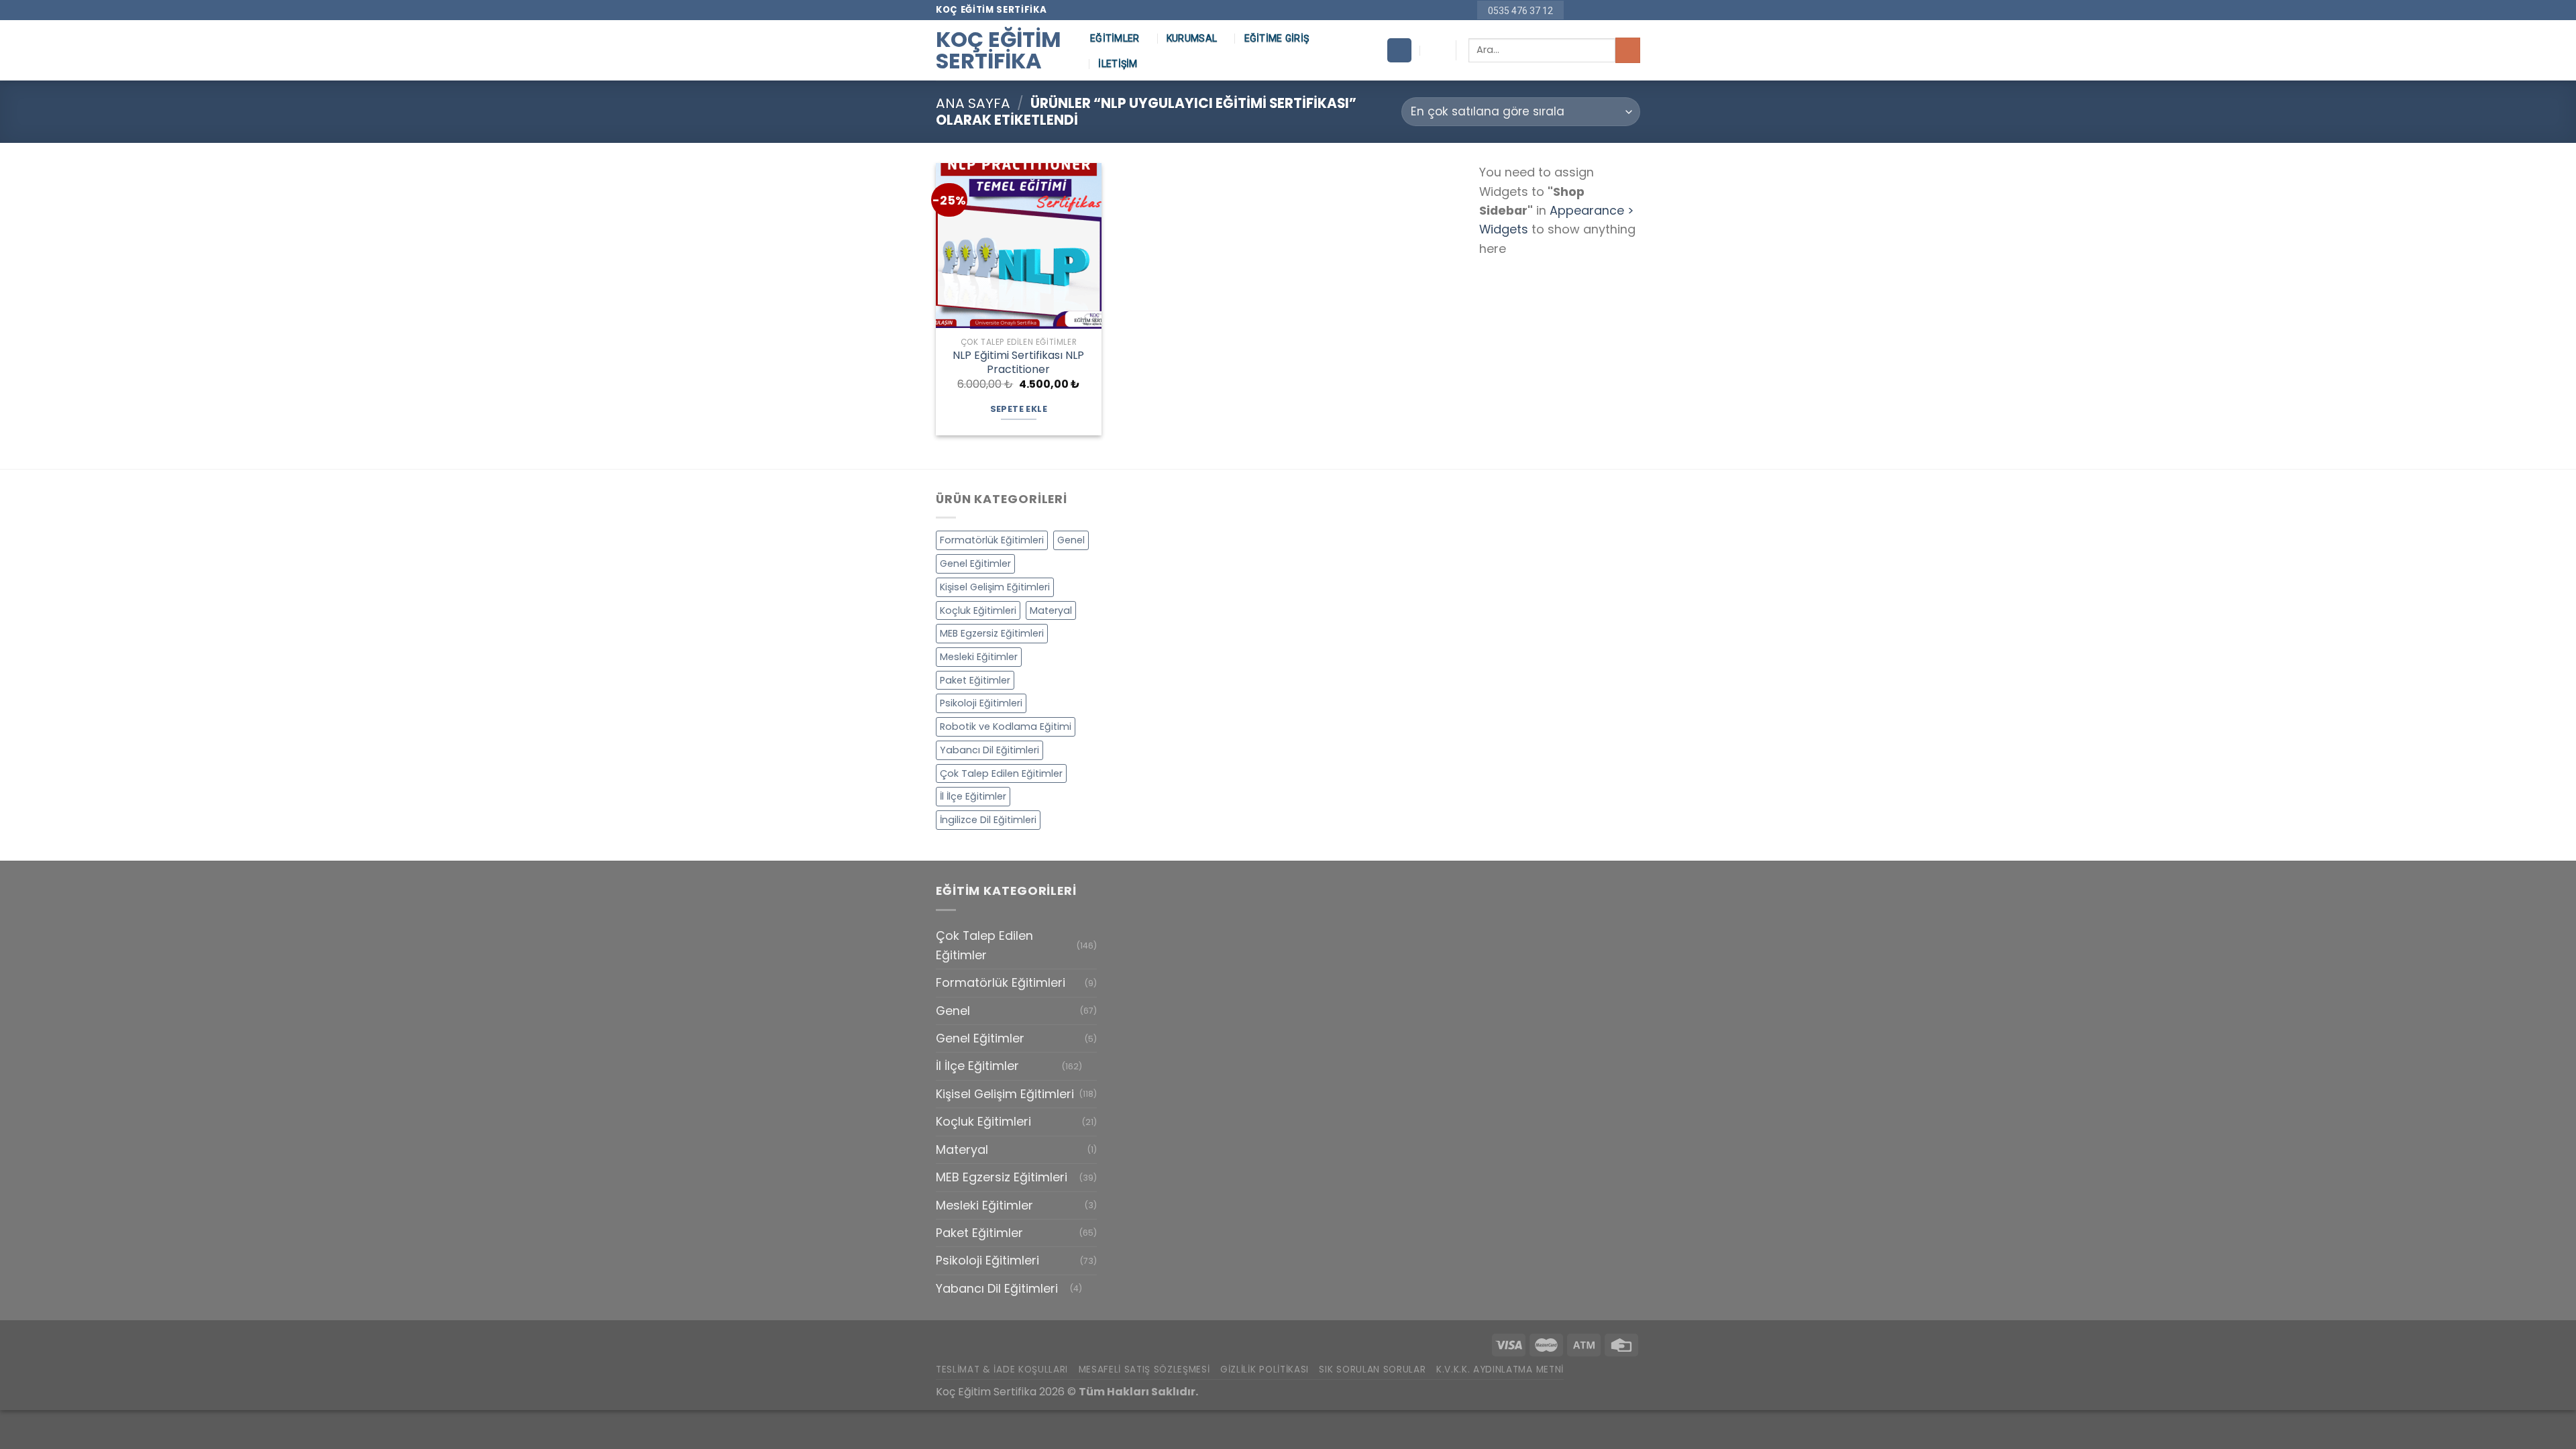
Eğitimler (1115, 38)
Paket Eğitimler (975, 680)
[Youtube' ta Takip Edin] (1633, 10)
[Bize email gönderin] (1604, 10)
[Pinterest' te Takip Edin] (1618, 10)
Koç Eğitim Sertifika (999, 50)
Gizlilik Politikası (1265, 1370)
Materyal (1051, 610)
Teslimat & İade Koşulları (1002, 1370)
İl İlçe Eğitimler (973, 796)
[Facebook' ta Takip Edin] (1576, 10)
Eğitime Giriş (1277, 38)
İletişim (1118, 64)
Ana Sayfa (973, 103)
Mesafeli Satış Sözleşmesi (1144, 1370)
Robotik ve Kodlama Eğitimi (1006, 727)
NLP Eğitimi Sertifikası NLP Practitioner (1018, 363)
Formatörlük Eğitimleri (992, 540)
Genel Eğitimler (975, 563)
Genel (1071, 540)
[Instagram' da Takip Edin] (1590, 10)
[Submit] (1628, 50)
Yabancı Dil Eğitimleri (989, 750)
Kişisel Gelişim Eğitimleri (995, 587)
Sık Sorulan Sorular (1372, 1370)
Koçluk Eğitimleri (978, 610)
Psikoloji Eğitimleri (981, 703)
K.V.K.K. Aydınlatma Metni (1500, 1370)
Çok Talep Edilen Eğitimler (1001, 773)
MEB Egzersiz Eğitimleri (992, 633)
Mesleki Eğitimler (979, 657)
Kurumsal (1192, 38)
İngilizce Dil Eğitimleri (988, 820)
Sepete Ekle (1019, 409)
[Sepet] (1399, 50)
